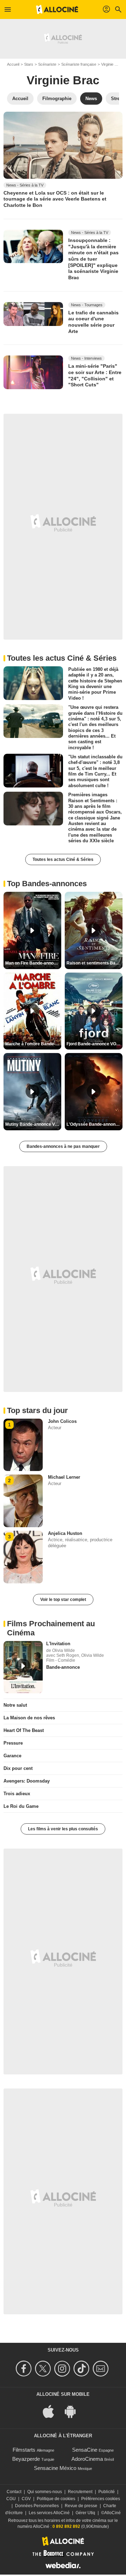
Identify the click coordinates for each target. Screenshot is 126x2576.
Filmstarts (24, 2450)
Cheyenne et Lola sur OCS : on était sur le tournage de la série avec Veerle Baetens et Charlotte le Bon (55, 199)
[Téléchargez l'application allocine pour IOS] (52, 2411)
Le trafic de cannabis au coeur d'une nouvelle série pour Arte (93, 322)
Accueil (13, 64)
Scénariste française (79, 64)
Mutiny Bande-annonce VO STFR (33, 1124)
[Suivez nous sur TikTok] (82, 2369)
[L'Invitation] (23, 1667)
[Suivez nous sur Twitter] (44, 2369)
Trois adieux (17, 1794)
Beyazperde (26, 2459)
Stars (29, 64)
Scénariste (47, 64)
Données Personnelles (37, 2506)
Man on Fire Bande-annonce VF (33, 963)
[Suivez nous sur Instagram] (63, 2369)
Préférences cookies (101, 2499)
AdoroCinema (87, 2459)
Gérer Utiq (85, 2513)
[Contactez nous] (102, 2369)
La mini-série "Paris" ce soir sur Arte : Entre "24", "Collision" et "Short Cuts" (95, 375)
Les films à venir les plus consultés (63, 1829)
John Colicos (62, 1421)
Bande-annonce (63, 1667)
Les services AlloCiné (49, 2513)
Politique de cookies (56, 2499)
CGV (26, 2499)
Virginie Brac (63, 80)
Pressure (13, 1743)
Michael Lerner (64, 1477)
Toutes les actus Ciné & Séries (63, 859)
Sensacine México (55, 2468)
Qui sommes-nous (45, 2492)
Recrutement (80, 2492)
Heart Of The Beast (24, 1730)
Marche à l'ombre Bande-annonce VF (33, 1044)
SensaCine (85, 2450)
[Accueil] (57, 9)
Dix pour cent (18, 1768)
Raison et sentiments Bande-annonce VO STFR (94, 963)
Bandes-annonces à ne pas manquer (63, 1146)
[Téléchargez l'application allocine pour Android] (74, 2411)
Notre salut (15, 1705)
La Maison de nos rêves (29, 1718)
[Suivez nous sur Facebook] (25, 2369)
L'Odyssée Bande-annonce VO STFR (94, 1124)
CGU (11, 2499)
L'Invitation (58, 1644)
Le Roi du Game (21, 1806)
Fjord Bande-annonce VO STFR (94, 1044)
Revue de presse (81, 2506)
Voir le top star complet (63, 1600)
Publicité (107, 2492)
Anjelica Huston (65, 1533)
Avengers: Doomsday (27, 1781)
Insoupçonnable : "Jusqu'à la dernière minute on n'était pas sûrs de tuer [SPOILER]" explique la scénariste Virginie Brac (93, 259)
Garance (12, 1756)
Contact (14, 2492)
